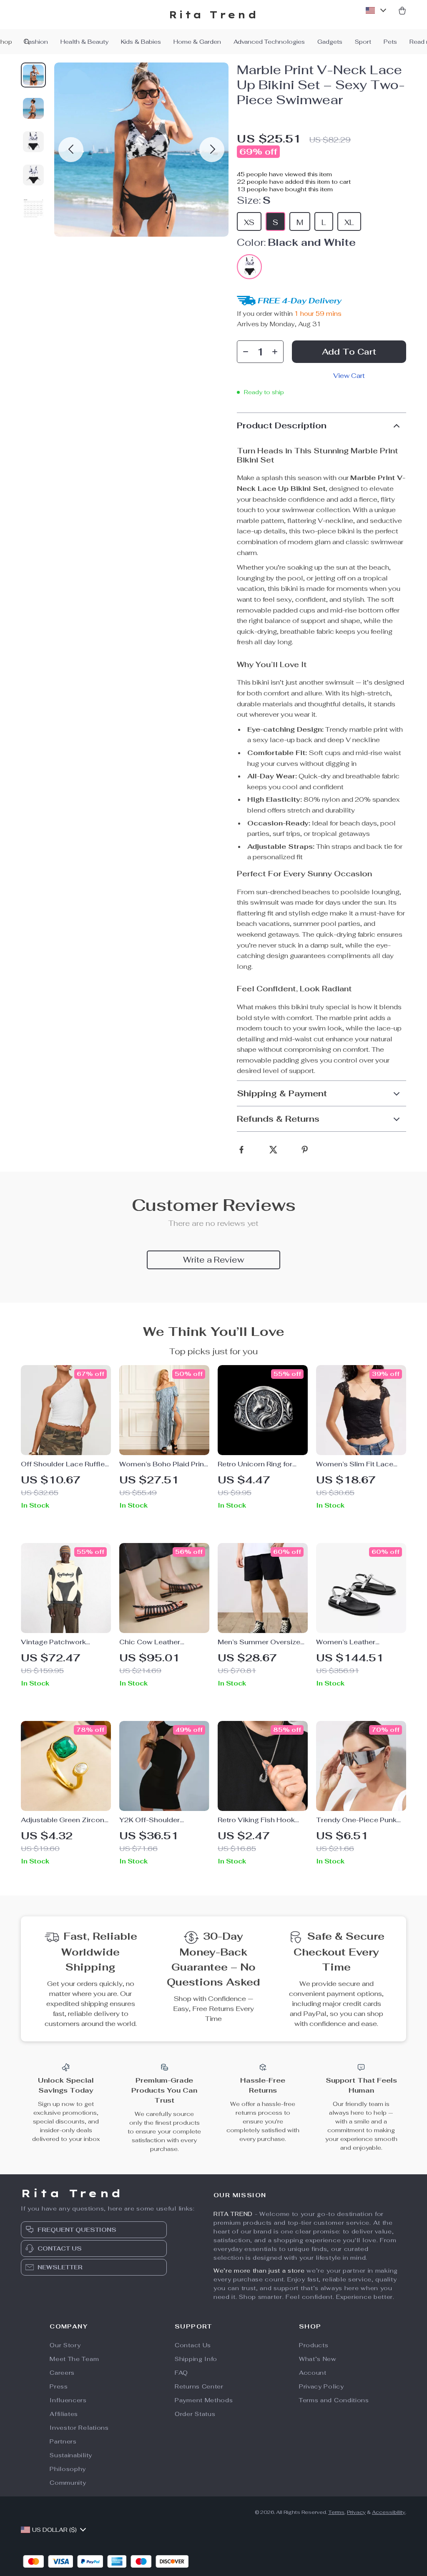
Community (68, 2483)
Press (59, 2386)
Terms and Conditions (334, 2400)
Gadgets (330, 42)
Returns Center (199, 2386)
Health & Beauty (84, 42)
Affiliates (64, 2414)
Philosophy (68, 2469)
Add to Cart (349, 352)
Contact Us (193, 2345)
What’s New (318, 2359)
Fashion (36, 42)
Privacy (356, 2512)
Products (314, 2345)
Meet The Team (74, 2359)
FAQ (181, 2373)
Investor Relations (79, 2428)
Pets (390, 42)
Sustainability (71, 2455)
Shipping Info (196, 2359)
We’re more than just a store (259, 2271)
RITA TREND (233, 2214)
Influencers (68, 2400)
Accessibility (389, 2512)
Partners (63, 2441)
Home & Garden (197, 42)
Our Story (65, 2345)
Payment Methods (204, 2400)
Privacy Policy (322, 2386)
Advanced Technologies (269, 42)
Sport (363, 42)
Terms (336, 2512)
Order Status (195, 2414)
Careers (62, 2373)
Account (313, 2373)
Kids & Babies (141, 42)
